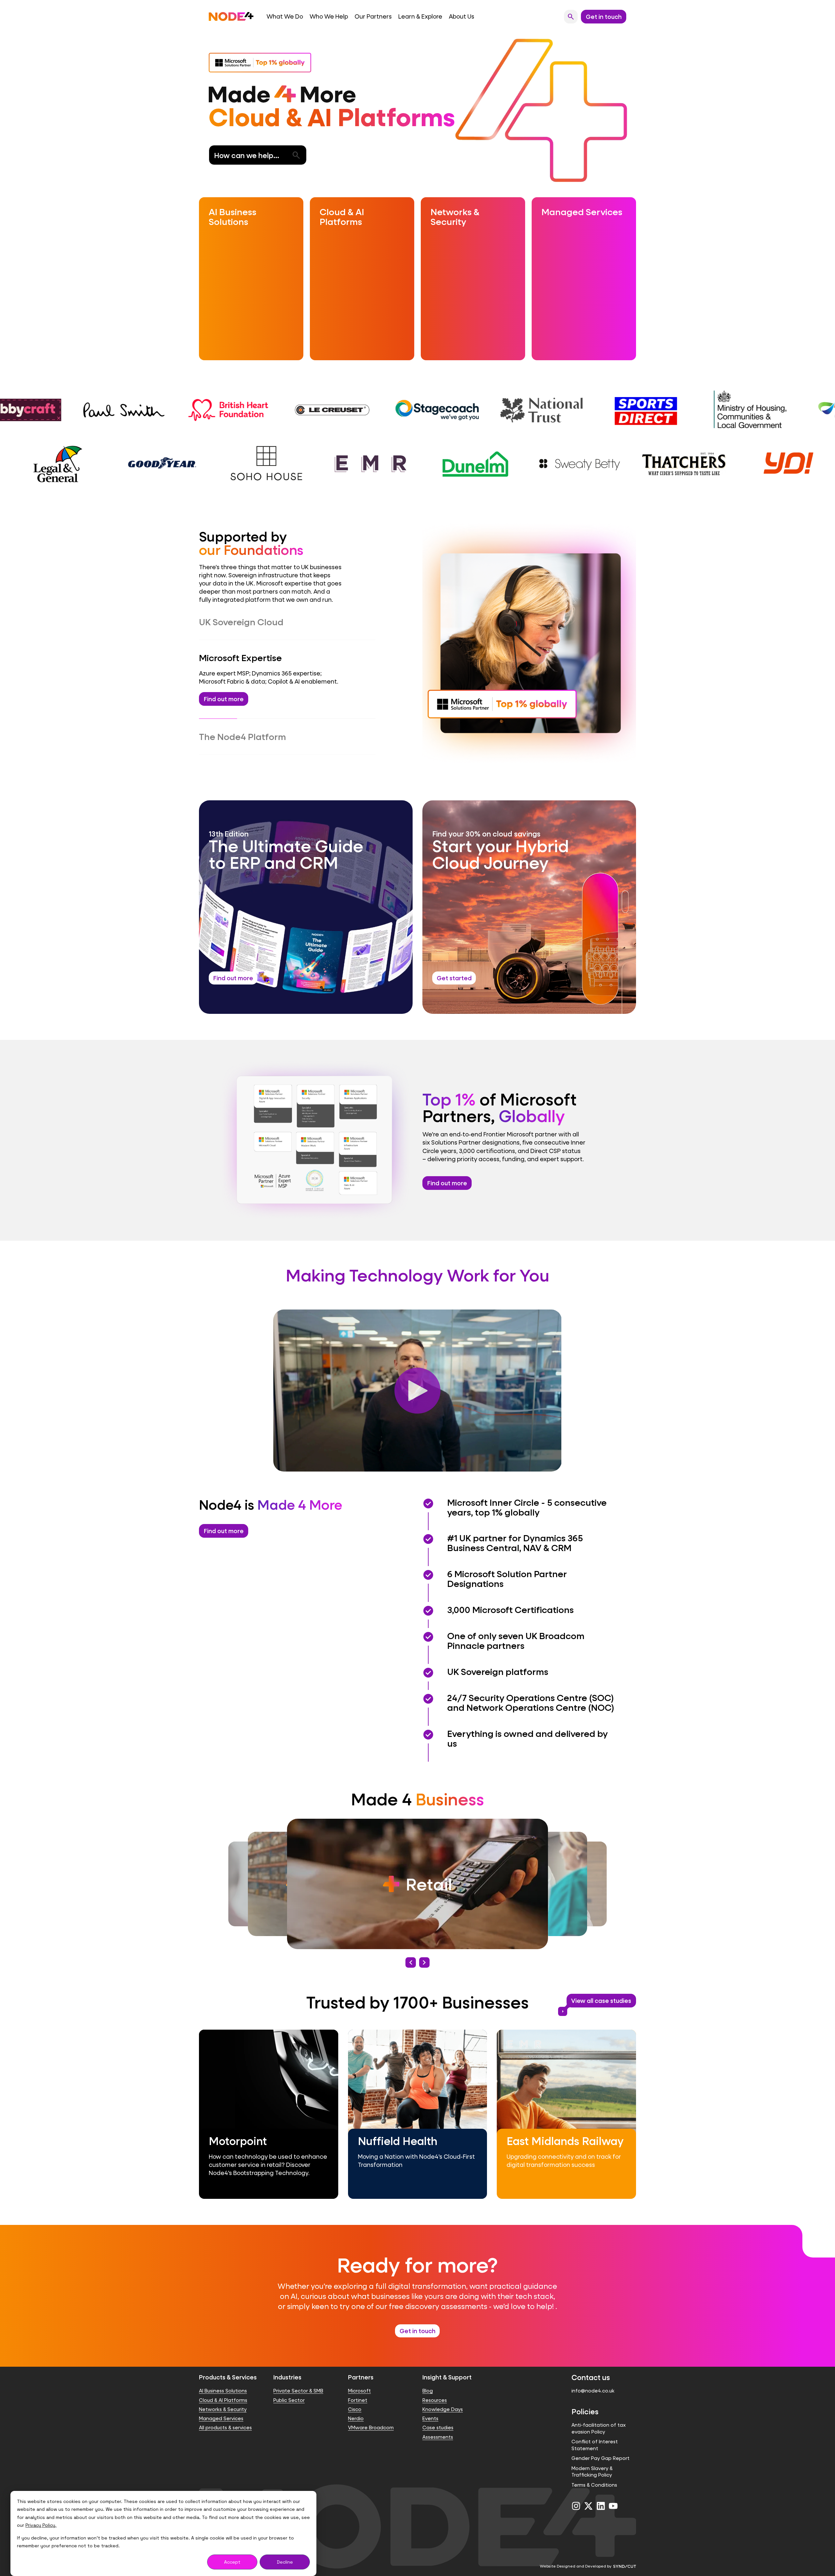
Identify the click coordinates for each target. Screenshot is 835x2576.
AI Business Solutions (223, 2379)
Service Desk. (332, 725)
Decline (285, 2562)
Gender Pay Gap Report (600, 2446)
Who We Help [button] (329, 16)
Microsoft (359, 2379)
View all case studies (599, 1990)
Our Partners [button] (373, 16)
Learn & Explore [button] (420, 16)
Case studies (438, 2416)
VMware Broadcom (371, 2416)
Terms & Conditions (594, 2473)
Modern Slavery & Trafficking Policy (592, 2459)
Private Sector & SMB (298, 2379)
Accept (232, 2562)
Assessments (438, 2425)
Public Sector (289, 2388)
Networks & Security (223, 2397)
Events (430, 2406)
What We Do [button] (285, 16)
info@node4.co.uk (593, 2379)
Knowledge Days (443, 2397)
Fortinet (358, 2388)
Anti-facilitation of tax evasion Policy (599, 2416)
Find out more (447, 1171)
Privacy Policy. (41, 2525)
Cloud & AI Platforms (223, 2388)
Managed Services (221, 2406)
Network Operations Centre (265, 725)
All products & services (225, 2416)
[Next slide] (424, 1950)
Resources (435, 2388)
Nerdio (356, 2406)
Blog (428, 2379)
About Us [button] (462, 16)
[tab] (287, 622)
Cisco (355, 2397)
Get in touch (417, 2319)
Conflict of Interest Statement (595, 2433)
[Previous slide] (411, 1950)
